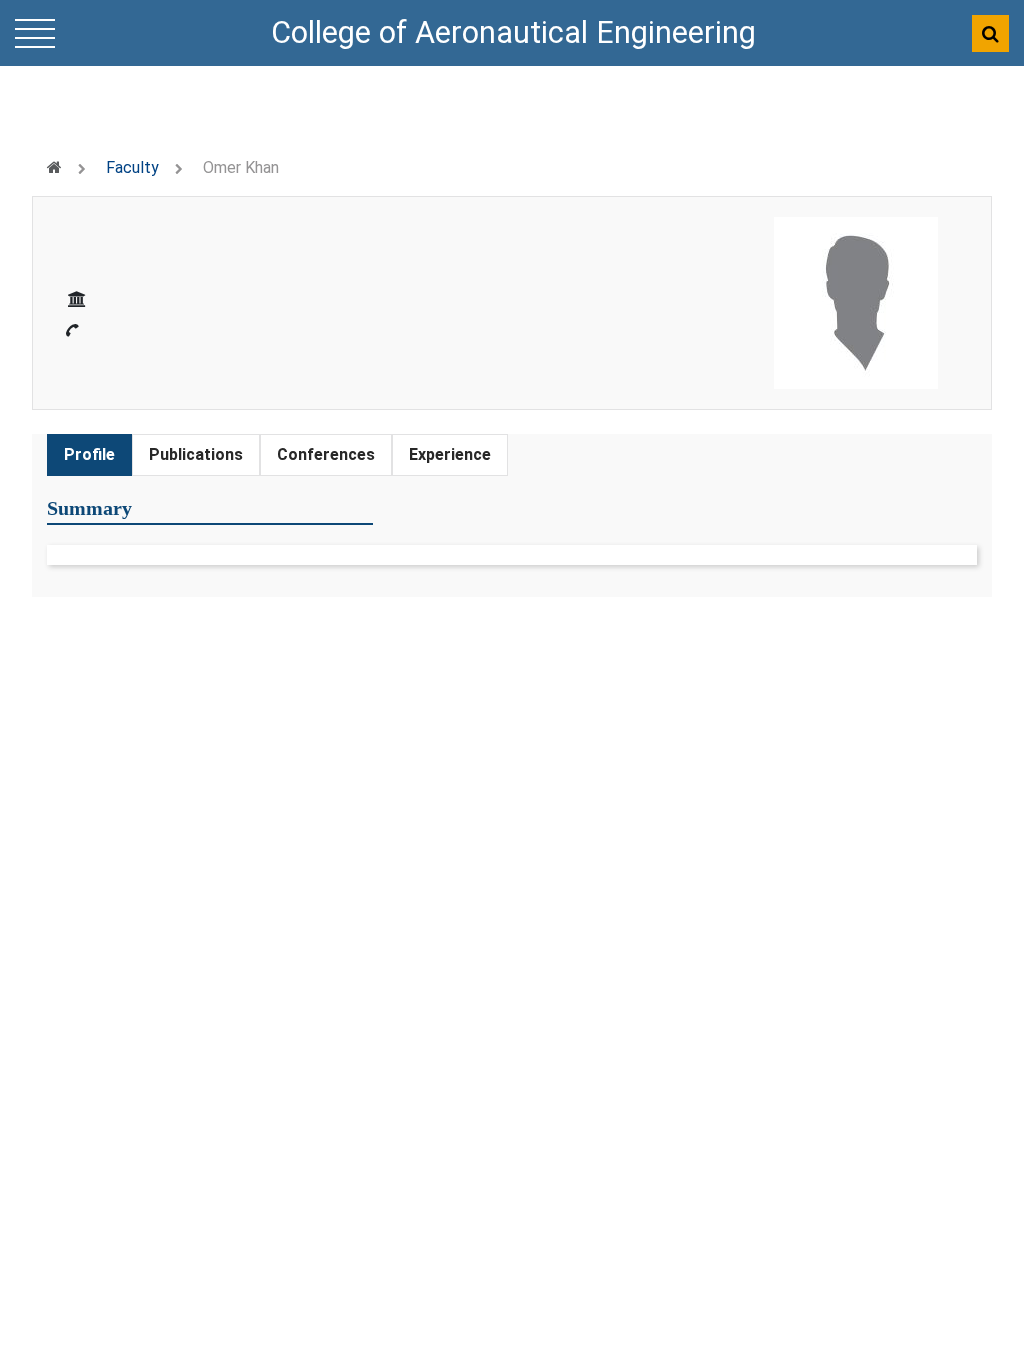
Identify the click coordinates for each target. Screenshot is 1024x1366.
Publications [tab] (196, 454)
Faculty (132, 167)
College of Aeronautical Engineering (513, 32)
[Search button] (990, 33)
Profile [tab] (89, 454)
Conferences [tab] (326, 454)
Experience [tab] (450, 454)
